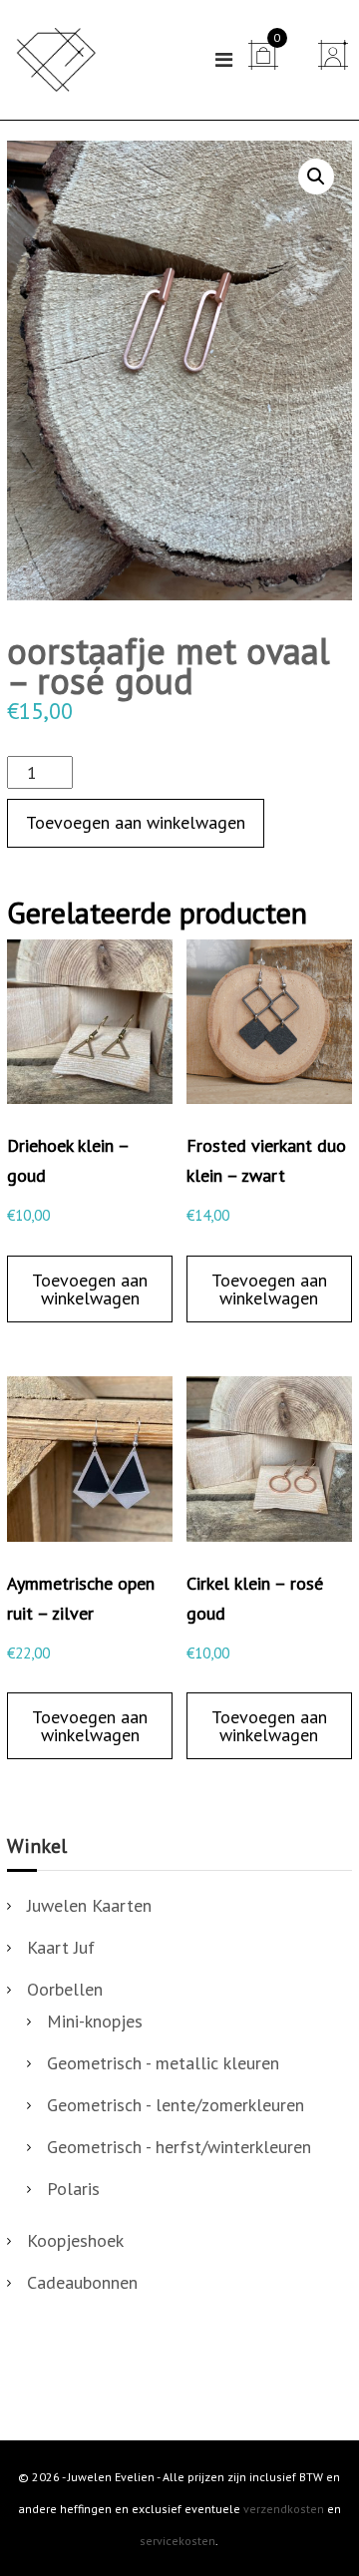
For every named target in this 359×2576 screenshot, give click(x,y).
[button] (316, 177)
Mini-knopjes (95, 2021)
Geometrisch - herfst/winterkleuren (179, 2147)
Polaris (73, 2189)
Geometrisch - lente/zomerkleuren (176, 2105)
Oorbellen (65, 1989)
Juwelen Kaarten (89, 1905)
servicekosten (178, 2541)
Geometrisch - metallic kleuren (163, 2063)
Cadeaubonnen (82, 2282)
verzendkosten (284, 2509)
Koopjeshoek (75, 2240)
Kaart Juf (61, 1947)
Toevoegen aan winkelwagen (136, 822)
